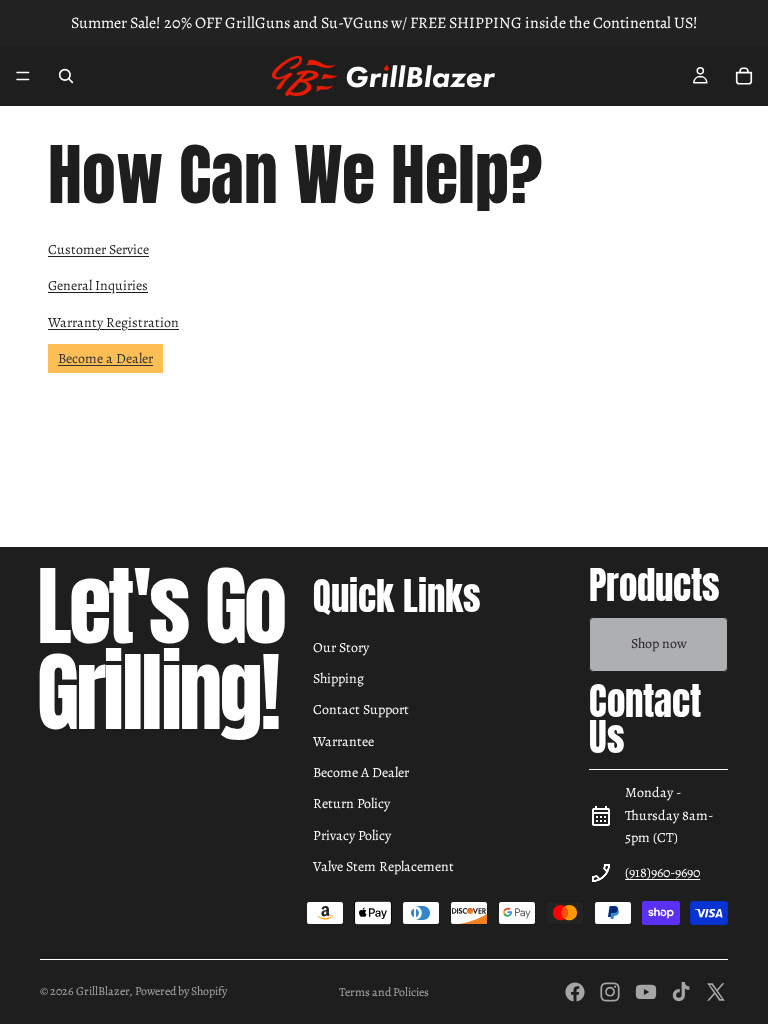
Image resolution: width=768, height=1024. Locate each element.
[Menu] (23, 76)
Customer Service (98, 249)
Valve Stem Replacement (383, 866)
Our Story (341, 647)
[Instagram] (610, 992)
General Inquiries (98, 285)
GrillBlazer (102, 991)
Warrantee (343, 741)
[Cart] (744, 76)
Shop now (659, 643)
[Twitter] (716, 992)
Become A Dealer (361, 772)
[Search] (66, 76)
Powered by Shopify (181, 991)
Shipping (338, 678)
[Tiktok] (681, 992)
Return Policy (351, 803)
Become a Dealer (105, 358)
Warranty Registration (113, 322)
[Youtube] (646, 992)
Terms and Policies (384, 992)
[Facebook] (575, 992)
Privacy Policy (352, 835)
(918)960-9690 (662, 872)
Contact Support (361, 709)
